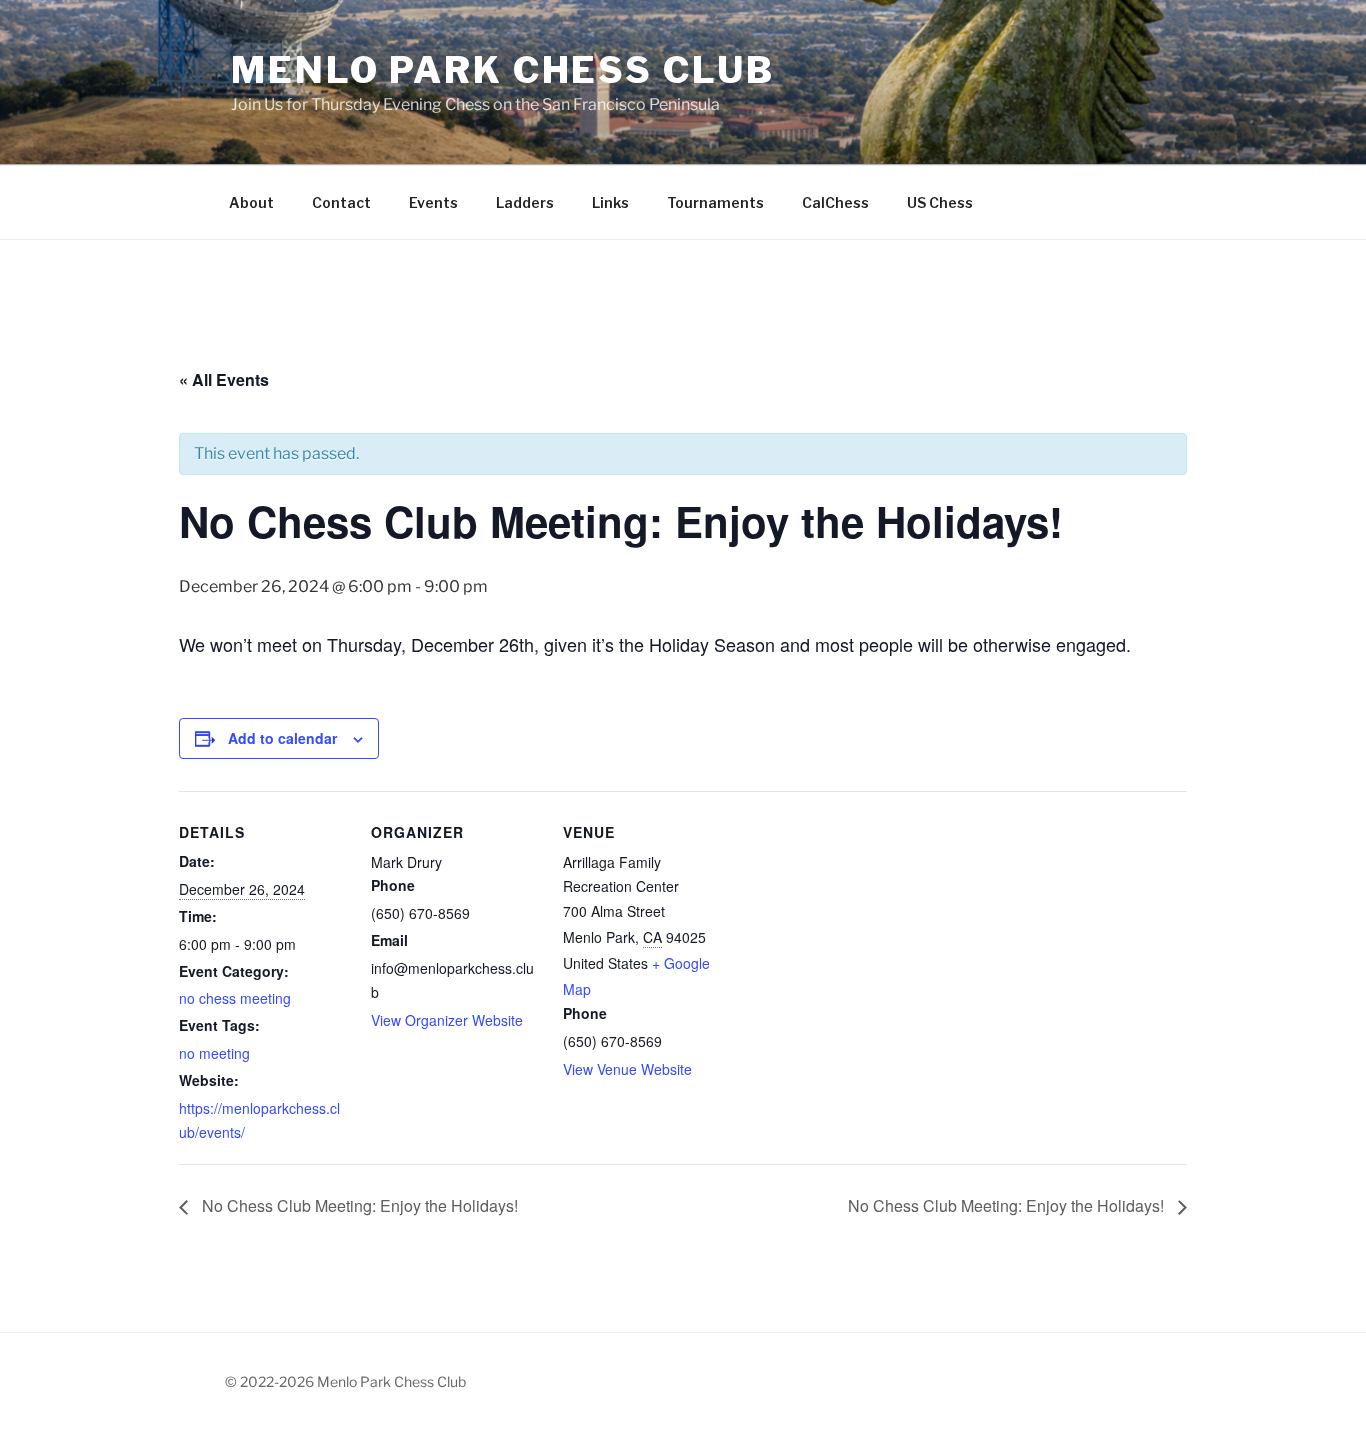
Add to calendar (282, 738)
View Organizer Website (447, 1020)
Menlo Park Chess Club (502, 70)
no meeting (214, 1053)
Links (610, 202)
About (251, 202)
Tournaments (715, 202)
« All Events (224, 379)
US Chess (940, 202)
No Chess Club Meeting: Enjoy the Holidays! (358, 1205)
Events (433, 202)
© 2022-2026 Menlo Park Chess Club (345, 1381)
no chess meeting (235, 998)
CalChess (835, 202)
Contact (341, 202)
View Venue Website (627, 1069)
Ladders (525, 202)
